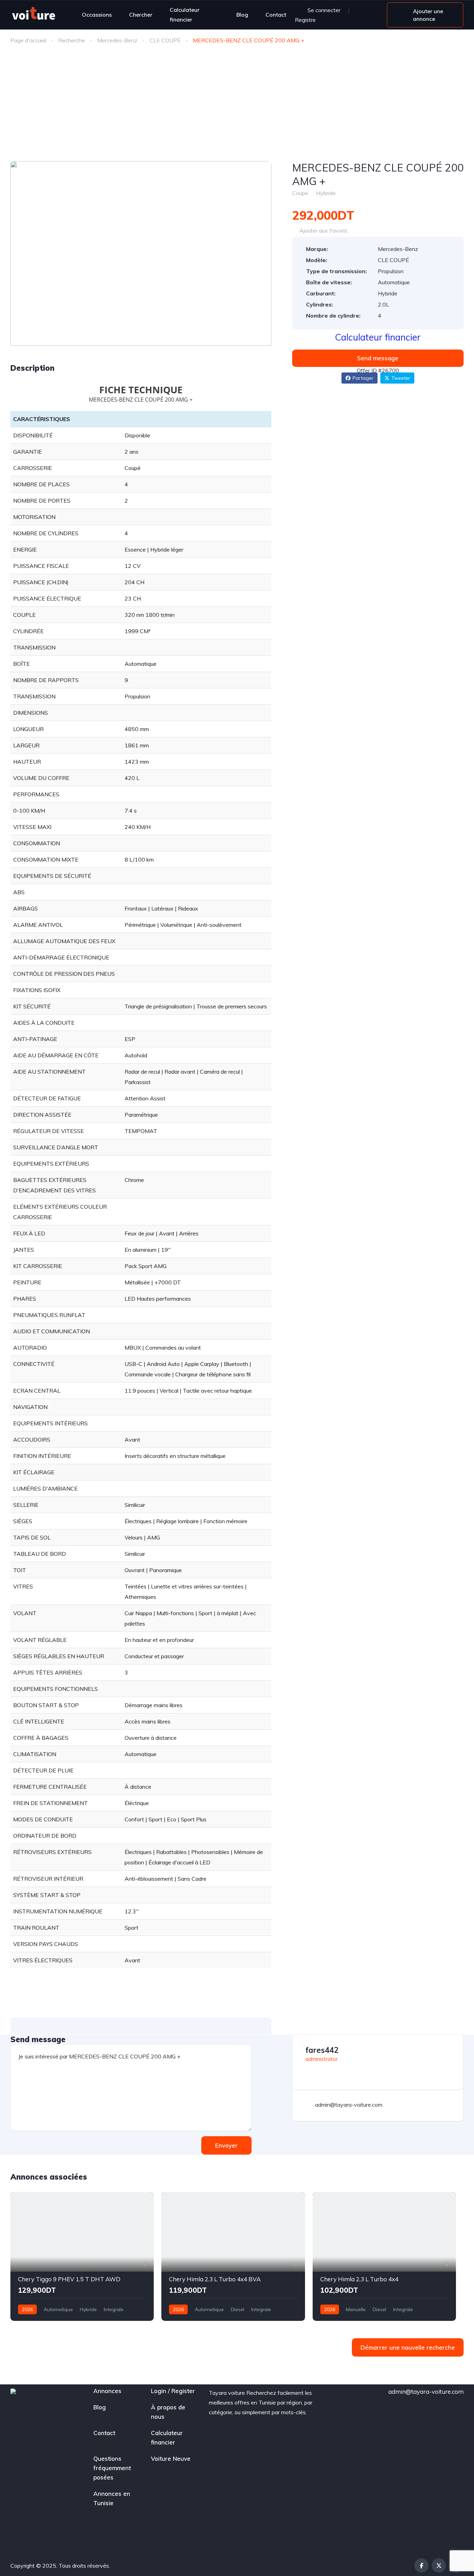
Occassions (97, 15)
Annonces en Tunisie (112, 2498)
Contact (276, 15)
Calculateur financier (185, 15)
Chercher (141, 15)
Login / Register (173, 2391)
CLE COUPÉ (165, 40)
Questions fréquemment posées (112, 2468)
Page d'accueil (28, 40)
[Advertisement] (237, 109)
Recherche (72, 40)
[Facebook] (421, 2565)
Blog (242, 15)
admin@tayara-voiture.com (426, 2392)
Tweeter (401, 378)
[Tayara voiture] (33, 15)
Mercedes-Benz (117, 40)
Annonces (107, 2391)
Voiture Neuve (171, 2458)
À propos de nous (168, 2412)
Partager (363, 378)
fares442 (322, 2050)
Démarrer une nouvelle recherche (408, 2347)
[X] (439, 2565)
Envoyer (226, 2145)
